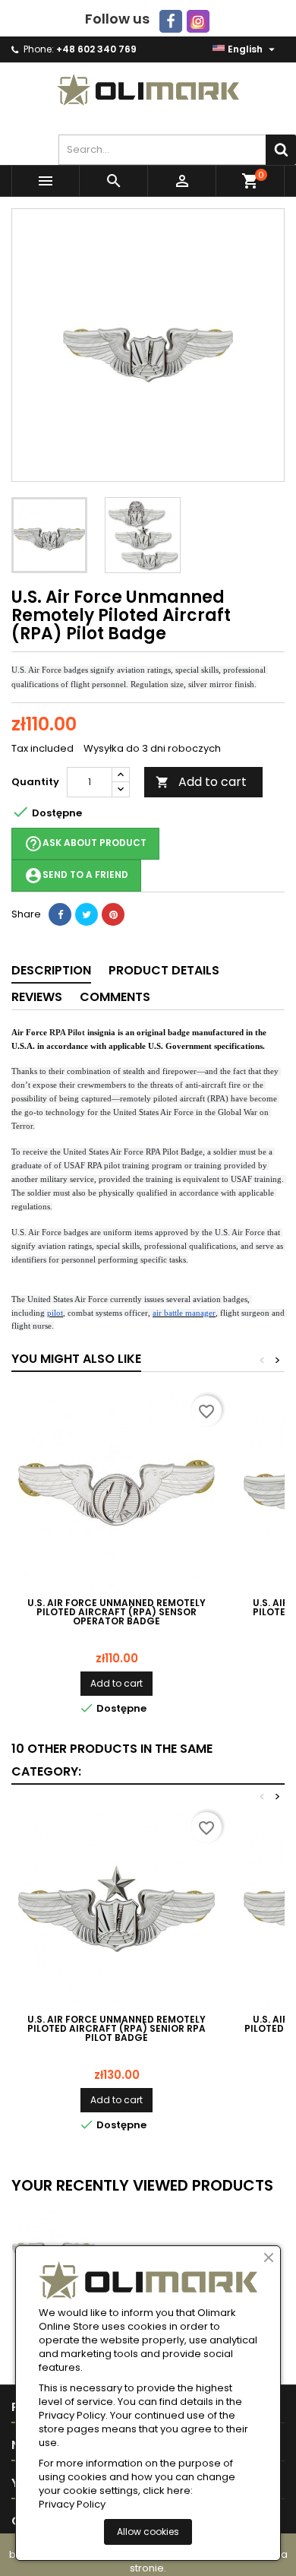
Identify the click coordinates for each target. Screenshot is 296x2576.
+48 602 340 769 (96, 49)
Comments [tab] (115, 997)
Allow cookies (148, 2532)
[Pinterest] (113, 914)
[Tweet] (87, 914)
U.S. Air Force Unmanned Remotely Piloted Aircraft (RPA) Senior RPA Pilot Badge (117, 2029)
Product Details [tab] (164, 970)
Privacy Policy (72, 2505)
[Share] (60, 914)
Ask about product (85, 844)
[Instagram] (198, 21)
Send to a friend (76, 876)
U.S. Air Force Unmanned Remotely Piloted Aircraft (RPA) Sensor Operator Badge (117, 1612)
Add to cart (201, 782)
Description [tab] (51, 970)
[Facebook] (171, 21)
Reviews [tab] (37, 997)
